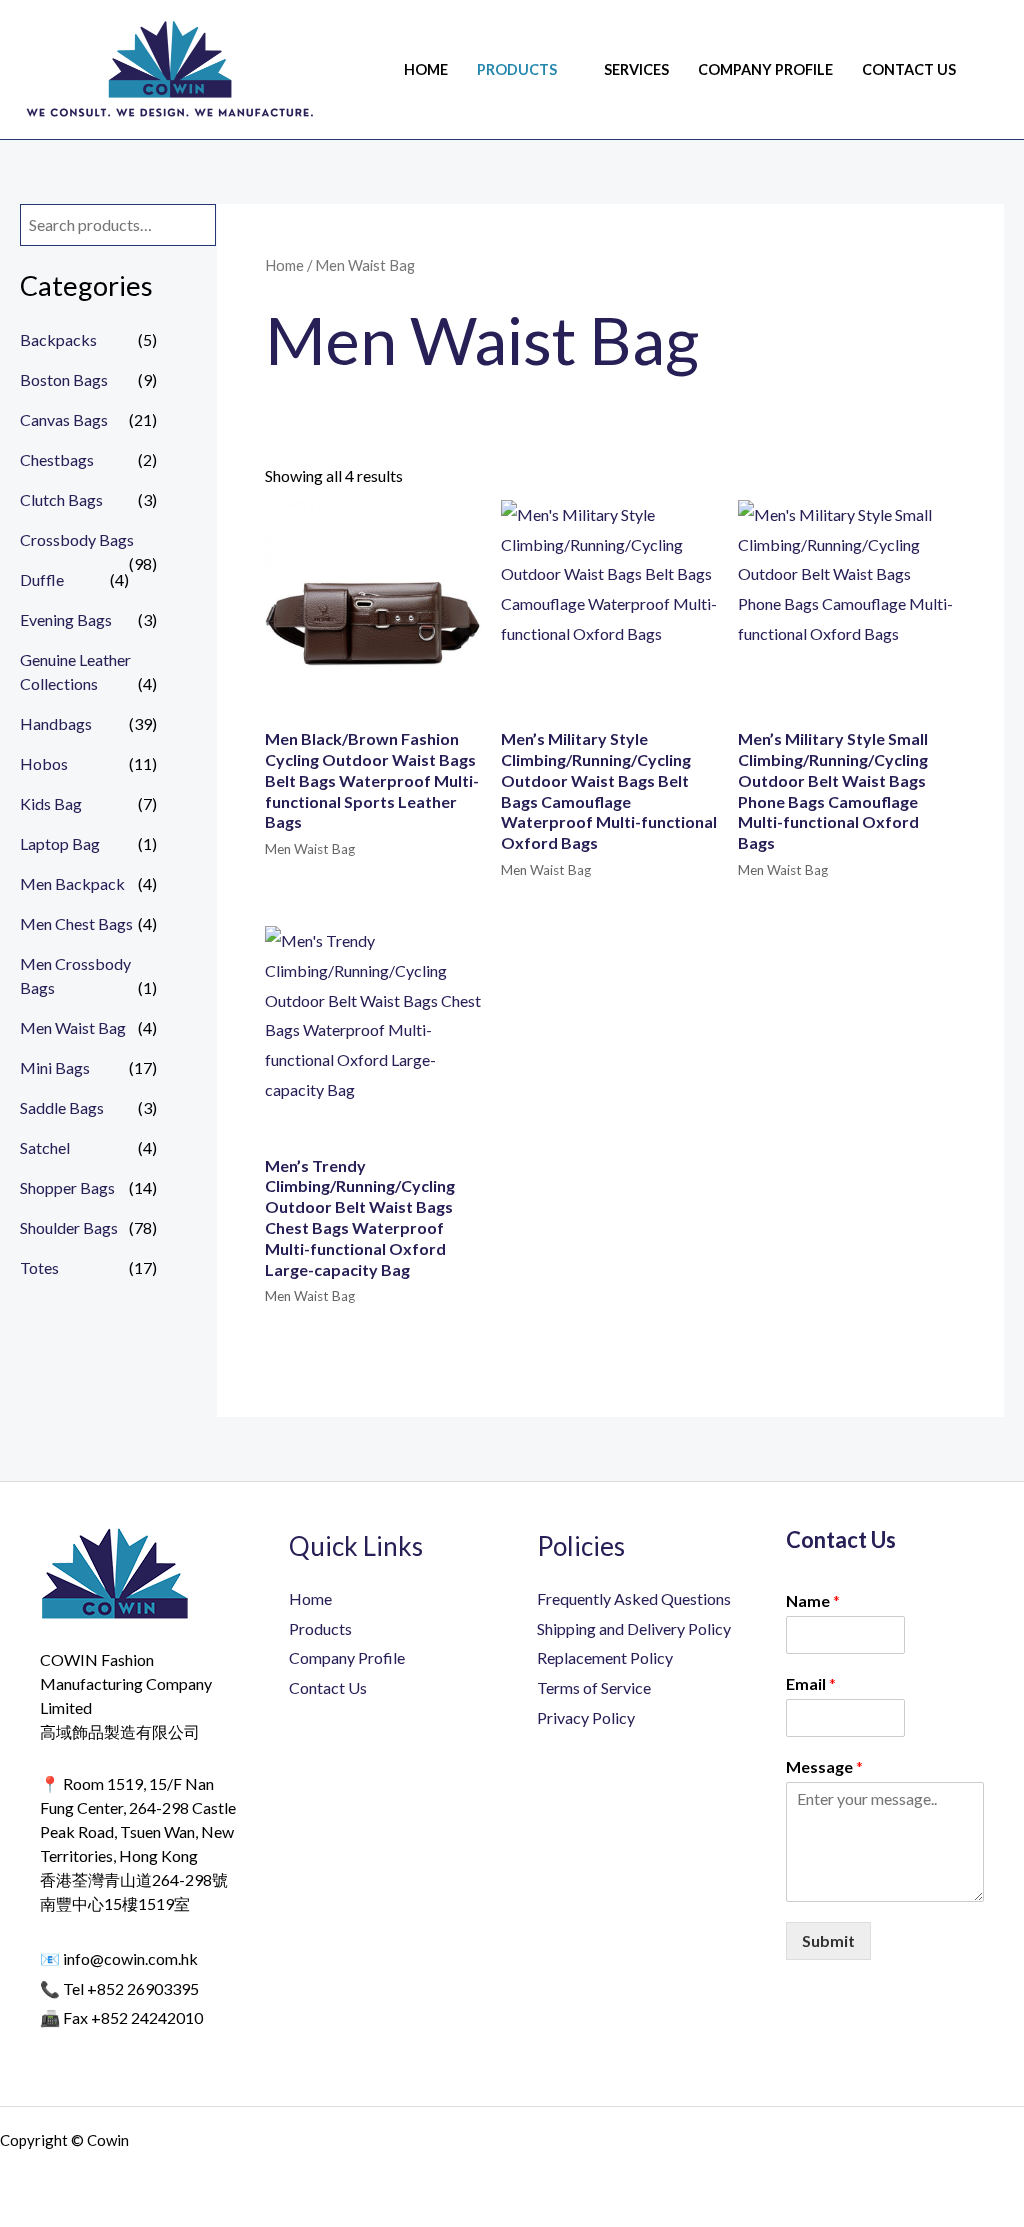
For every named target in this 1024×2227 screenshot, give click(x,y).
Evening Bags (66, 619)
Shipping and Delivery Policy (634, 1628)
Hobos (44, 763)
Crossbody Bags (77, 539)
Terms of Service (594, 1687)
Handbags (56, 723)
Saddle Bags (62, 1107)
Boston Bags (64, 379)
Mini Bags (55, 1067)
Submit (828, 1940)
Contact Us (909, 69)
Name (813, 1600)
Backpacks (58, 339)
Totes (39, 1267)
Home (426, 69)
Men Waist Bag (73, 1027)
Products (517, 69)
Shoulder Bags (69, 1227)
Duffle (42, 579)
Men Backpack (72, 883)
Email (811, 1683)
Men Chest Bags (76, 923)
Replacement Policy (605, 1657)
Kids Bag (51, 803)
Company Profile (765, 69)
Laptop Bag (60, 843)
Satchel (45, 1147)
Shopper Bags (67, 1187)
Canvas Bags (64, 419)
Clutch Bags (61, 499)
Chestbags (57, 459)
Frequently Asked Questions (634, 1598)
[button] (997, 69)
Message (824, 1766)
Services (636, 69)
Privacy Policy (586, 1717)
